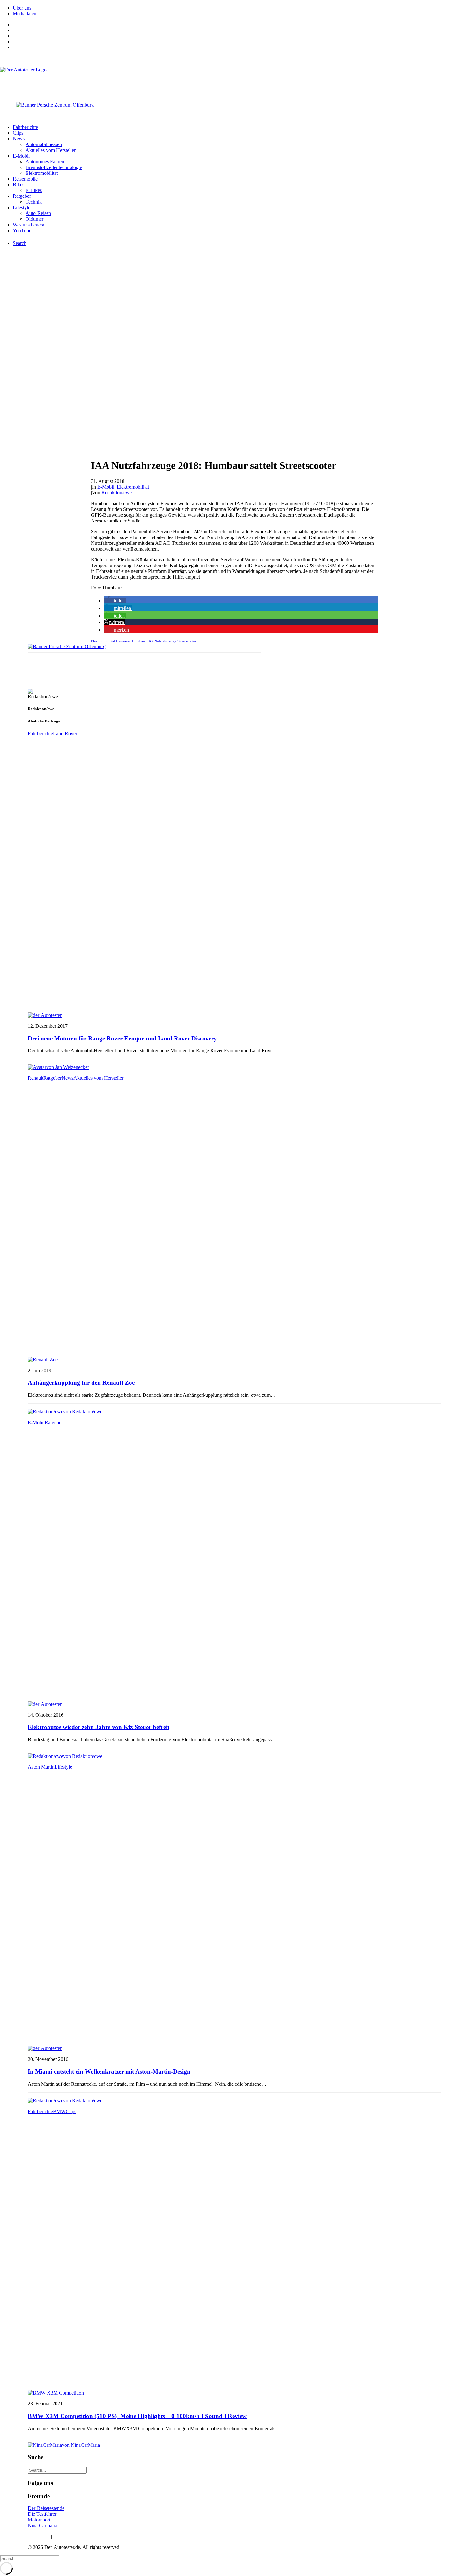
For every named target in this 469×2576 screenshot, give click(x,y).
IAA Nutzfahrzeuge (162, 641)
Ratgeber (22, 196)
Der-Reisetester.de (46, 2508)
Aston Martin (41, 1767)
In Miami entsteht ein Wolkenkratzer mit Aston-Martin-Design (109, 2072)
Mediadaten (25, 14)
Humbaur (139, 641)
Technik (34, 202)
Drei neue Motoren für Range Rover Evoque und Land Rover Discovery (123, 1038)
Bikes (19, 185)
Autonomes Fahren (45, 162)
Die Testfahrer (42, 2514)
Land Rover (65, 733)
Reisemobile (25, 179)
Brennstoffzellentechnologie (54, 167)
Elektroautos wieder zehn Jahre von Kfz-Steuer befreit (99, 1727)
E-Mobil (21, 156)
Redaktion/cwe (117, 493)
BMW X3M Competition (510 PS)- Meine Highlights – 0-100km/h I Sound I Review (137, 2416)
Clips (18, 133)
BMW (59, 2111)
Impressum (39, 2536)
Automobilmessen (44, 144)
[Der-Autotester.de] (234, 80)
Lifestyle (22, 207)
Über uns (22, 8)
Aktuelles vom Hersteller (51, 150)
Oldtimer (34, 219)
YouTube (22, 230)
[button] (115, 600)
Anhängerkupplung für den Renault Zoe (81, 1383)
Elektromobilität (42, 173)
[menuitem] (241, 8)
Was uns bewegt (29, 225)
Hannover (123, 641)
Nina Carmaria (43, 2525)
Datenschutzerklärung (75, 2536)
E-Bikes (34, 190)
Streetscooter (187, 641)
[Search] (57, 2470)
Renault (36, 1078)
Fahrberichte (25, 127)
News (19, 139)
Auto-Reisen (38, 213)
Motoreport (39, 2520)
